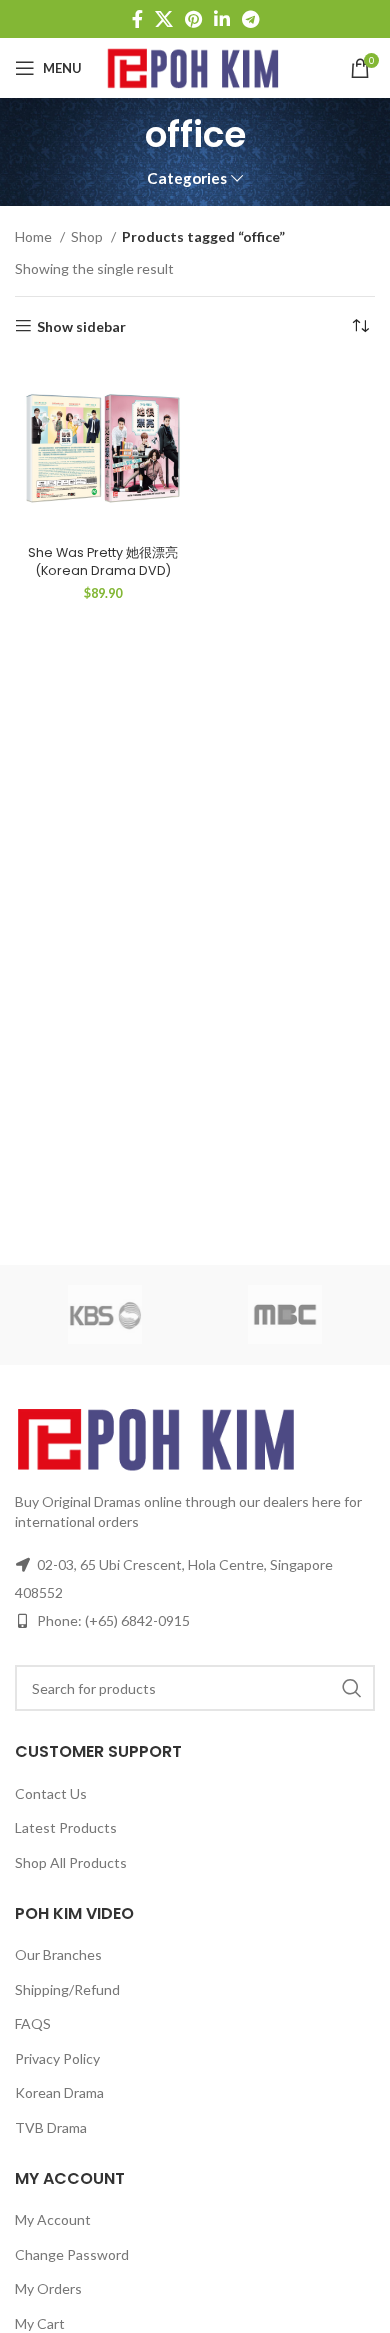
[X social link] (164, 19)
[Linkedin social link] (222, 19)
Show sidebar (81, 326)
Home (35, 236)
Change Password (72, 2254)
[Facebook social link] (137, 19)
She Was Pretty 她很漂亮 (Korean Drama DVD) (103, 561)
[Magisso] (285, 1315)
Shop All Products (71, 1862)
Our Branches (58, 1954)
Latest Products (66, 1827)
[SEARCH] (352, 1688)
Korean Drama (59, 2092)
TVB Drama (51, 2127)
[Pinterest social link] (193, 19)
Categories (187, 178)
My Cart (40, 2323)
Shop (88, 236)
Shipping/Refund (67, 1989)
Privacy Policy (57, 2058)
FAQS (33, 2023)
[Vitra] (105, 1315)
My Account (53, 2219)
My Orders (48, 2288)
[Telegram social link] (250, 19)
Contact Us (51, 1793)
